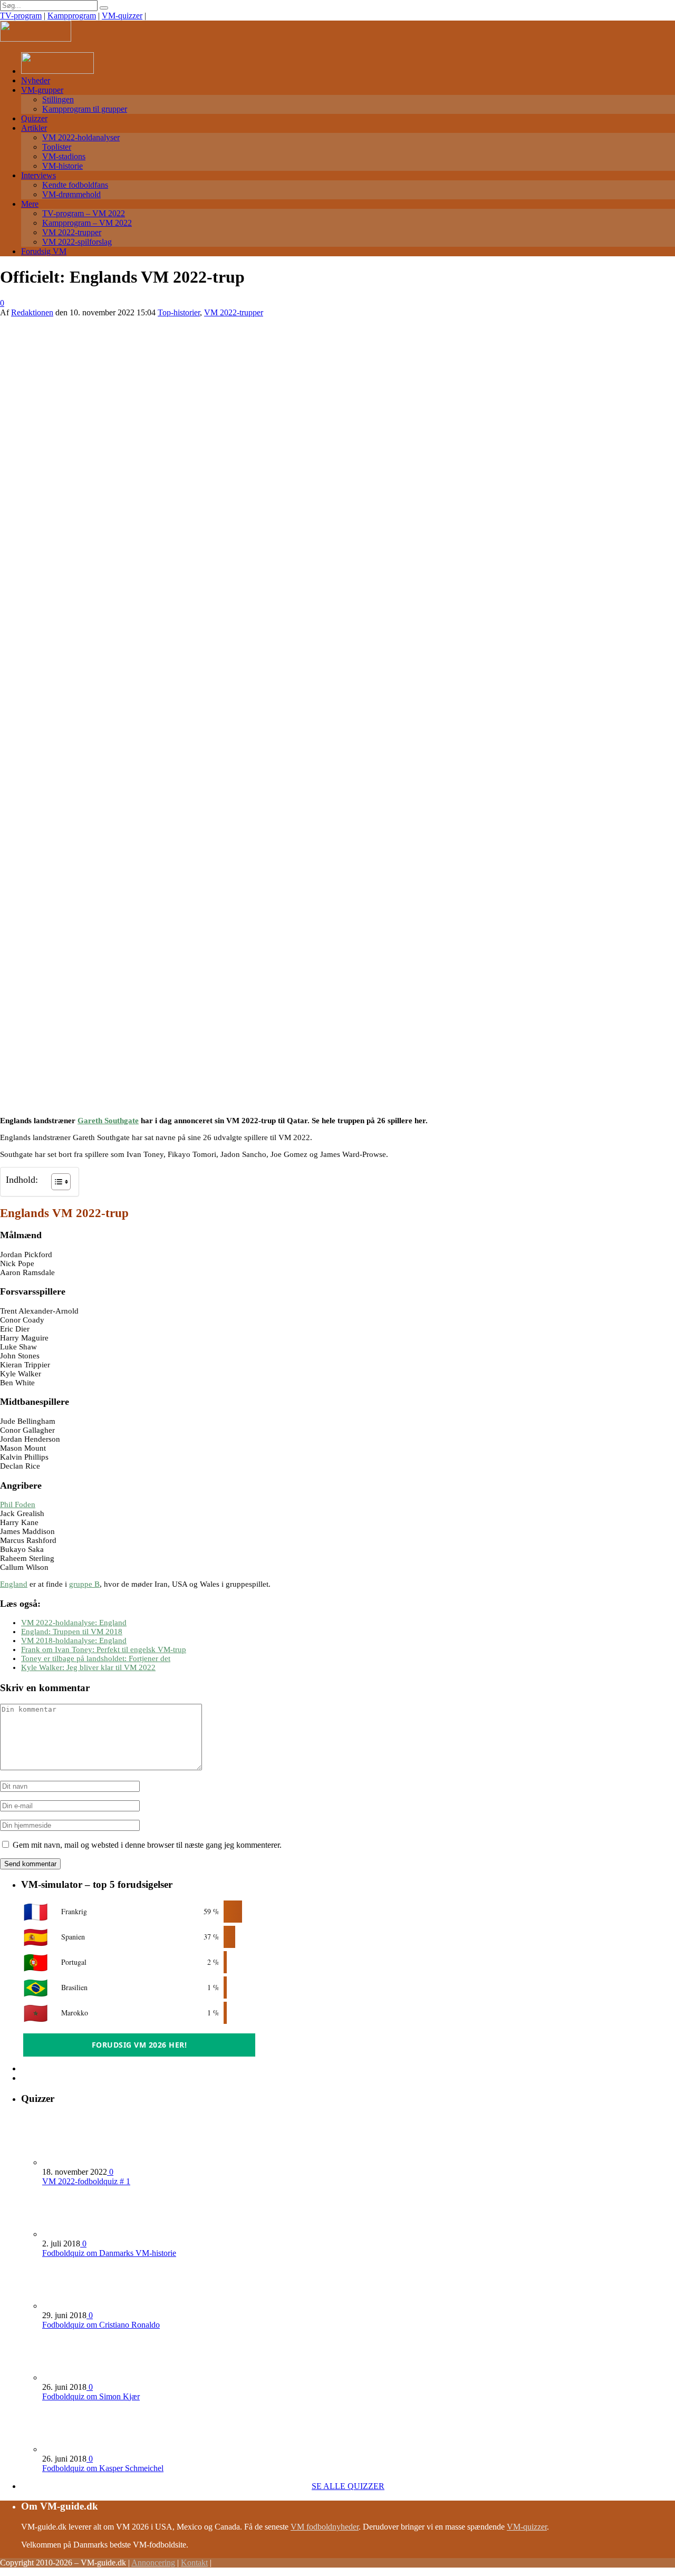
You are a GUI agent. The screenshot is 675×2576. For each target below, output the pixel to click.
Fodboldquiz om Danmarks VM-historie (109, 2253)
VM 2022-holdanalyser (81, 137)
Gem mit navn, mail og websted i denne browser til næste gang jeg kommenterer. (147, 1845)
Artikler (34, 128)
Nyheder (36, 80)
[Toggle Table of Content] (56, 1182)
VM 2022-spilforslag (77, 242)
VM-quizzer (122, 16)
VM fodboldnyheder (325, 2527)
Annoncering (153, 2563)
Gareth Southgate (108, 1121)
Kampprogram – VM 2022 (87, 223)
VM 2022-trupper (72, 232)
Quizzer (34, 118)
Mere (30, 204)
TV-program (21, 16)
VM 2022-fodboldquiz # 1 (86, 2181)
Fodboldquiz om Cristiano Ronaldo (101, 2325)
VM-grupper (42, 90)
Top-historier (179, 312)
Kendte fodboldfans (75, 185)
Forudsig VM (44, 251)
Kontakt (194, 2563)
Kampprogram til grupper (85, 109)
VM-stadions (64, 156)
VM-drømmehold (71, 194)
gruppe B (84, 1584)
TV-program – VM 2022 (84, 213)
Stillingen (58, 99)
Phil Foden (18, 1504)
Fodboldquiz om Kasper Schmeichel (103, 2468)
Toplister (57, 147)
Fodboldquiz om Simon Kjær (91, 2396)
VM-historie (62, 166)
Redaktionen (32, 312)
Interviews (38, 175)
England (14, 1584)
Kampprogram (72, 16)
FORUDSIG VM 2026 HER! (139, 2045)
